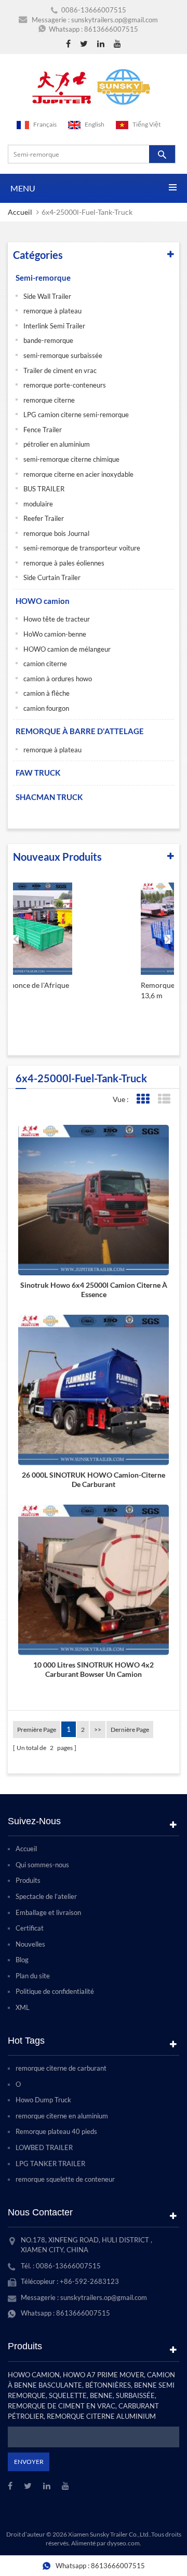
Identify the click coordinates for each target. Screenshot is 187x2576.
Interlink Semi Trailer (54, 326)
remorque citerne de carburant (61, 2068)
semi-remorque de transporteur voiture (82, 548)
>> (98, 1730)
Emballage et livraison (48, 1912)
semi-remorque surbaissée (63, 355)
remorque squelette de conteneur (65, 2179)
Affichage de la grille (143, 1099)
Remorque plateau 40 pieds (56, 2131)
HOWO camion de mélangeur (67, 649)
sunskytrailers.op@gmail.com (115, 20)
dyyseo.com (123, 2543)
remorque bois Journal (56, 533)
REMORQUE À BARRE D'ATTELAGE (80, 731)
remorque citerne (49, 400)
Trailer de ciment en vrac (60, 370)
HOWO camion (43, 601)
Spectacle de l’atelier (46, 1896)
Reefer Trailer (44, 518)
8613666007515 (111, 29)
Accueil (20, 212)
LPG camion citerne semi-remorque (76, 415)
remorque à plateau (52, 311)
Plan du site (33, 1976)
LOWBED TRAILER (44, 2147)
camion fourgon (46, 708)
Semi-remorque (43, 278)
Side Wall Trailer (47, 296)
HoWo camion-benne (55, 634)
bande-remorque (48, 340)
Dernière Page (130, 1730)
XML (23, 2007)
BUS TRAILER (44, 489)
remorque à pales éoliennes (64, 563)
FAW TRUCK (38, 773)
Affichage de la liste (164, 1099)
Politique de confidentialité (55, 1991)
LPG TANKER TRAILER (50, 2164)
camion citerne (45, 664)
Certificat (30, 1928)
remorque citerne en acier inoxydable (78, 474)
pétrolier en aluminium (57, 444)
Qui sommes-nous (42, 1865)
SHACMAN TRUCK (49, 797)
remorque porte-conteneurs (65, 385)
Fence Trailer (43, 430)
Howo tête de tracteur (57, 619)
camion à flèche (46, 693)
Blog (22, 1960)
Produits (28, 1880)
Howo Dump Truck (43, 2100)
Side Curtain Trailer (52, 577)
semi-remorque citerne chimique (71, 459)
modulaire (38, 504)
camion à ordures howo (58, 679)
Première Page (37, 1730)
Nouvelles (30, 1944)
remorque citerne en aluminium (62, 2116)
